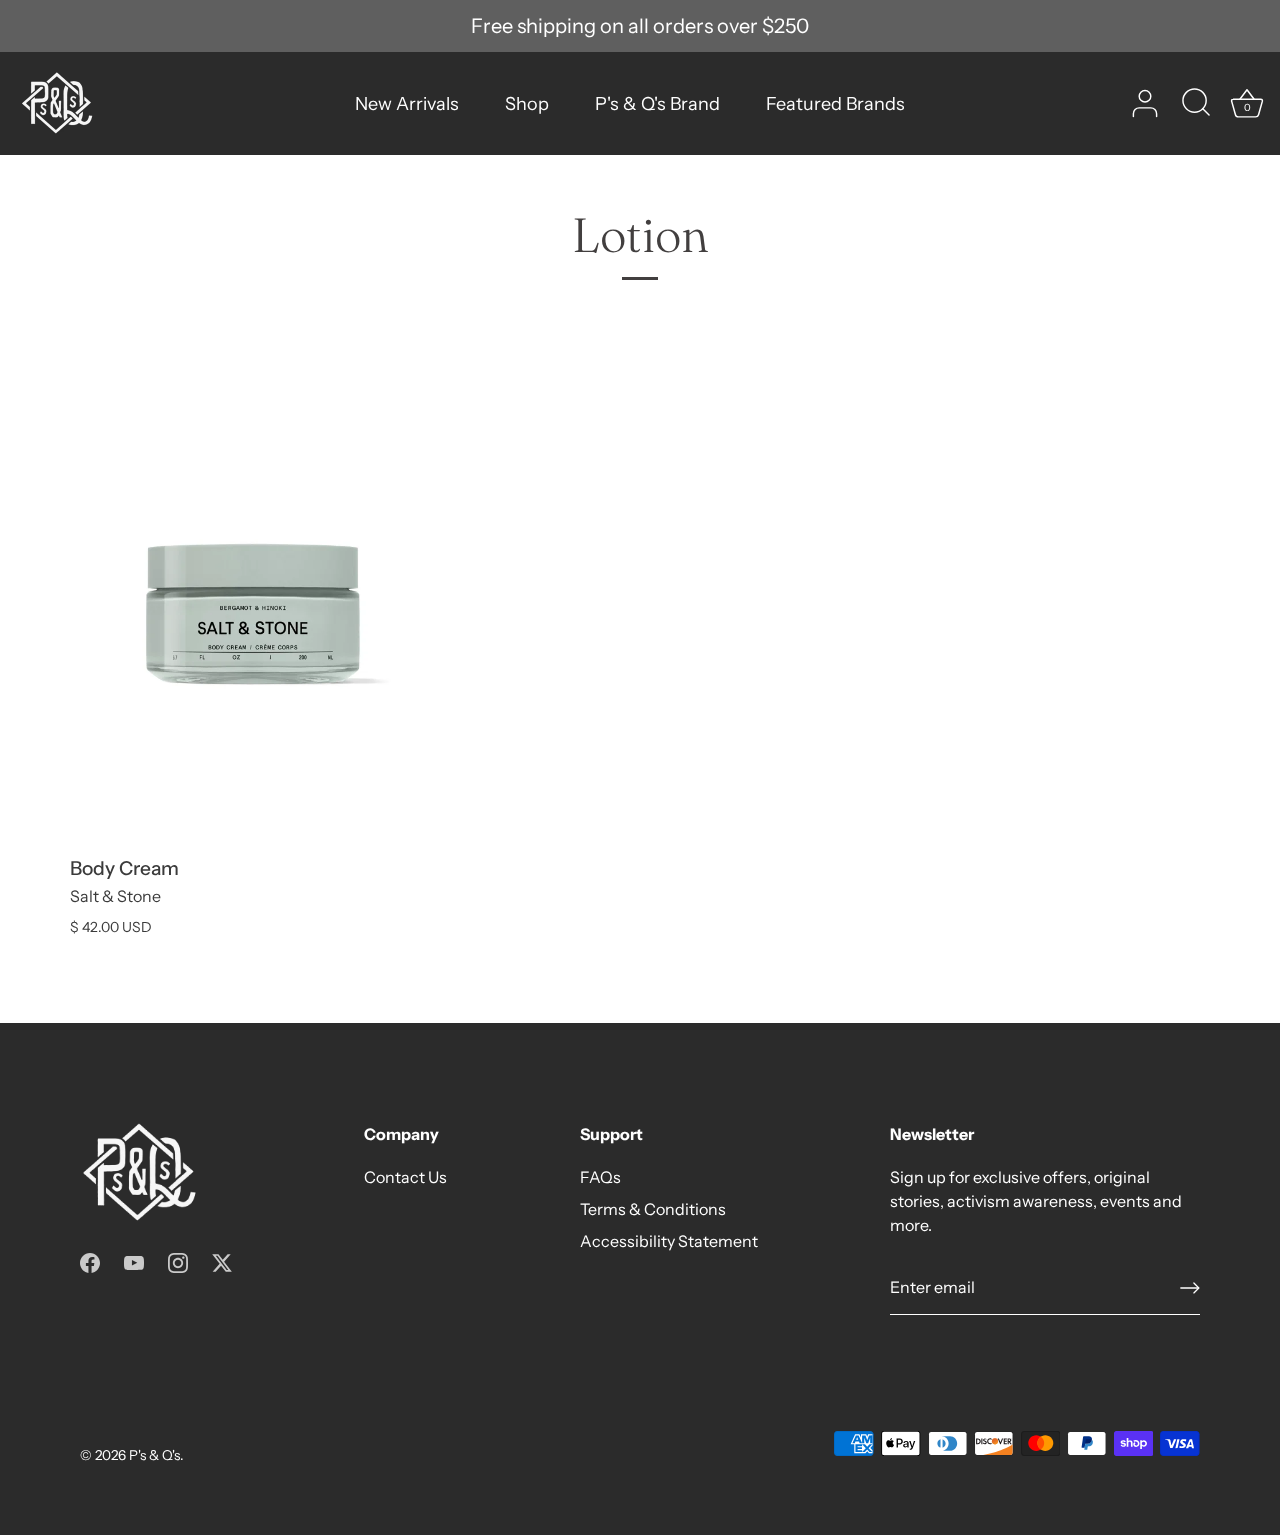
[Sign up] (1190, 1288)
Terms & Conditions (653, 1209)
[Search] (1196, 104)
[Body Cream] (253, 615)
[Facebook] (90, 1261)
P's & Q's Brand (657, 104)
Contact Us (405, 1177)
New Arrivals (407, 104)
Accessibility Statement (669, 1241)
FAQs (600, 1177)
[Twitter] (222, 1261)
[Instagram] (178, 1261)
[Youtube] (134, 1261)
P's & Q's (154, 1455)
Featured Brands (835, 104)
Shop (527, 104)
